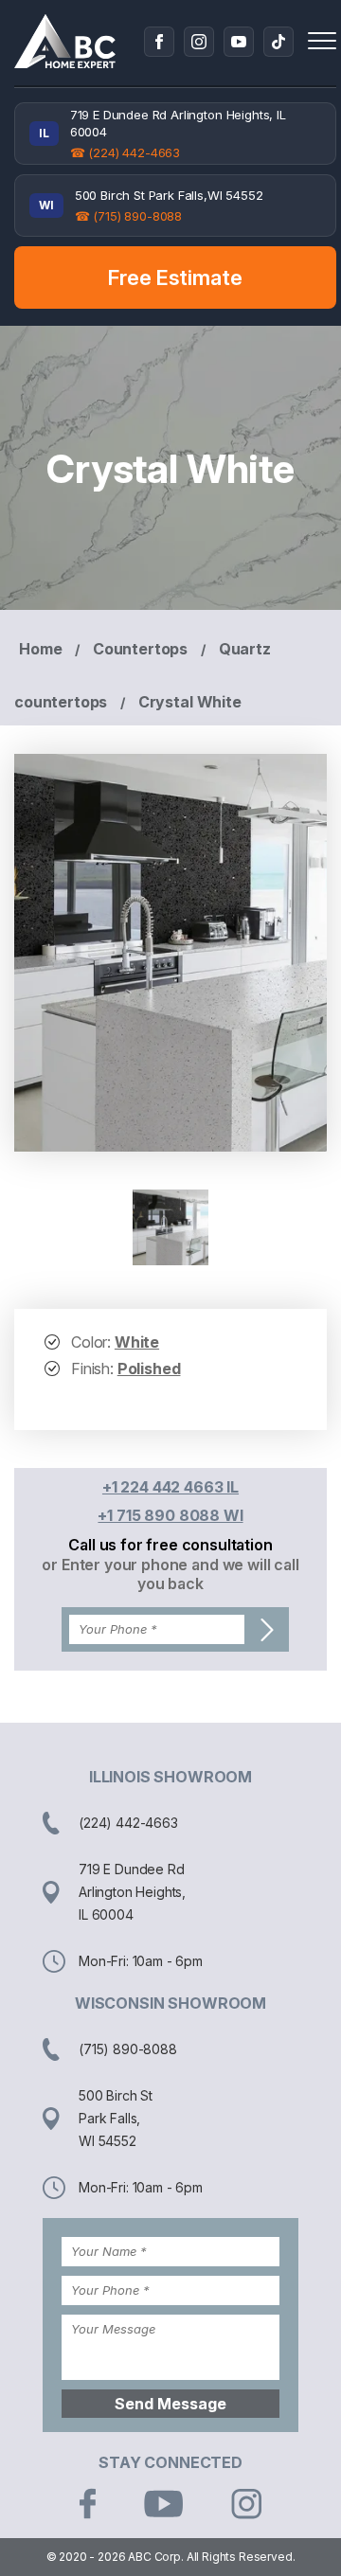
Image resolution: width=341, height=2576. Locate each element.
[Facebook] (159, 42)
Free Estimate (175, 277)
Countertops (140, 649)
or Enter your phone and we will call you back (170, 1574)
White (137, 1342)
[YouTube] (239, 42)
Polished (149, 1368)
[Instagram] (199, 42)
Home (40, 649)
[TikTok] (278, 42)
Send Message (170, 2404)
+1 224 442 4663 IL (170, 1487)
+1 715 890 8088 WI (170, 1515)
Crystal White (190, 702)
